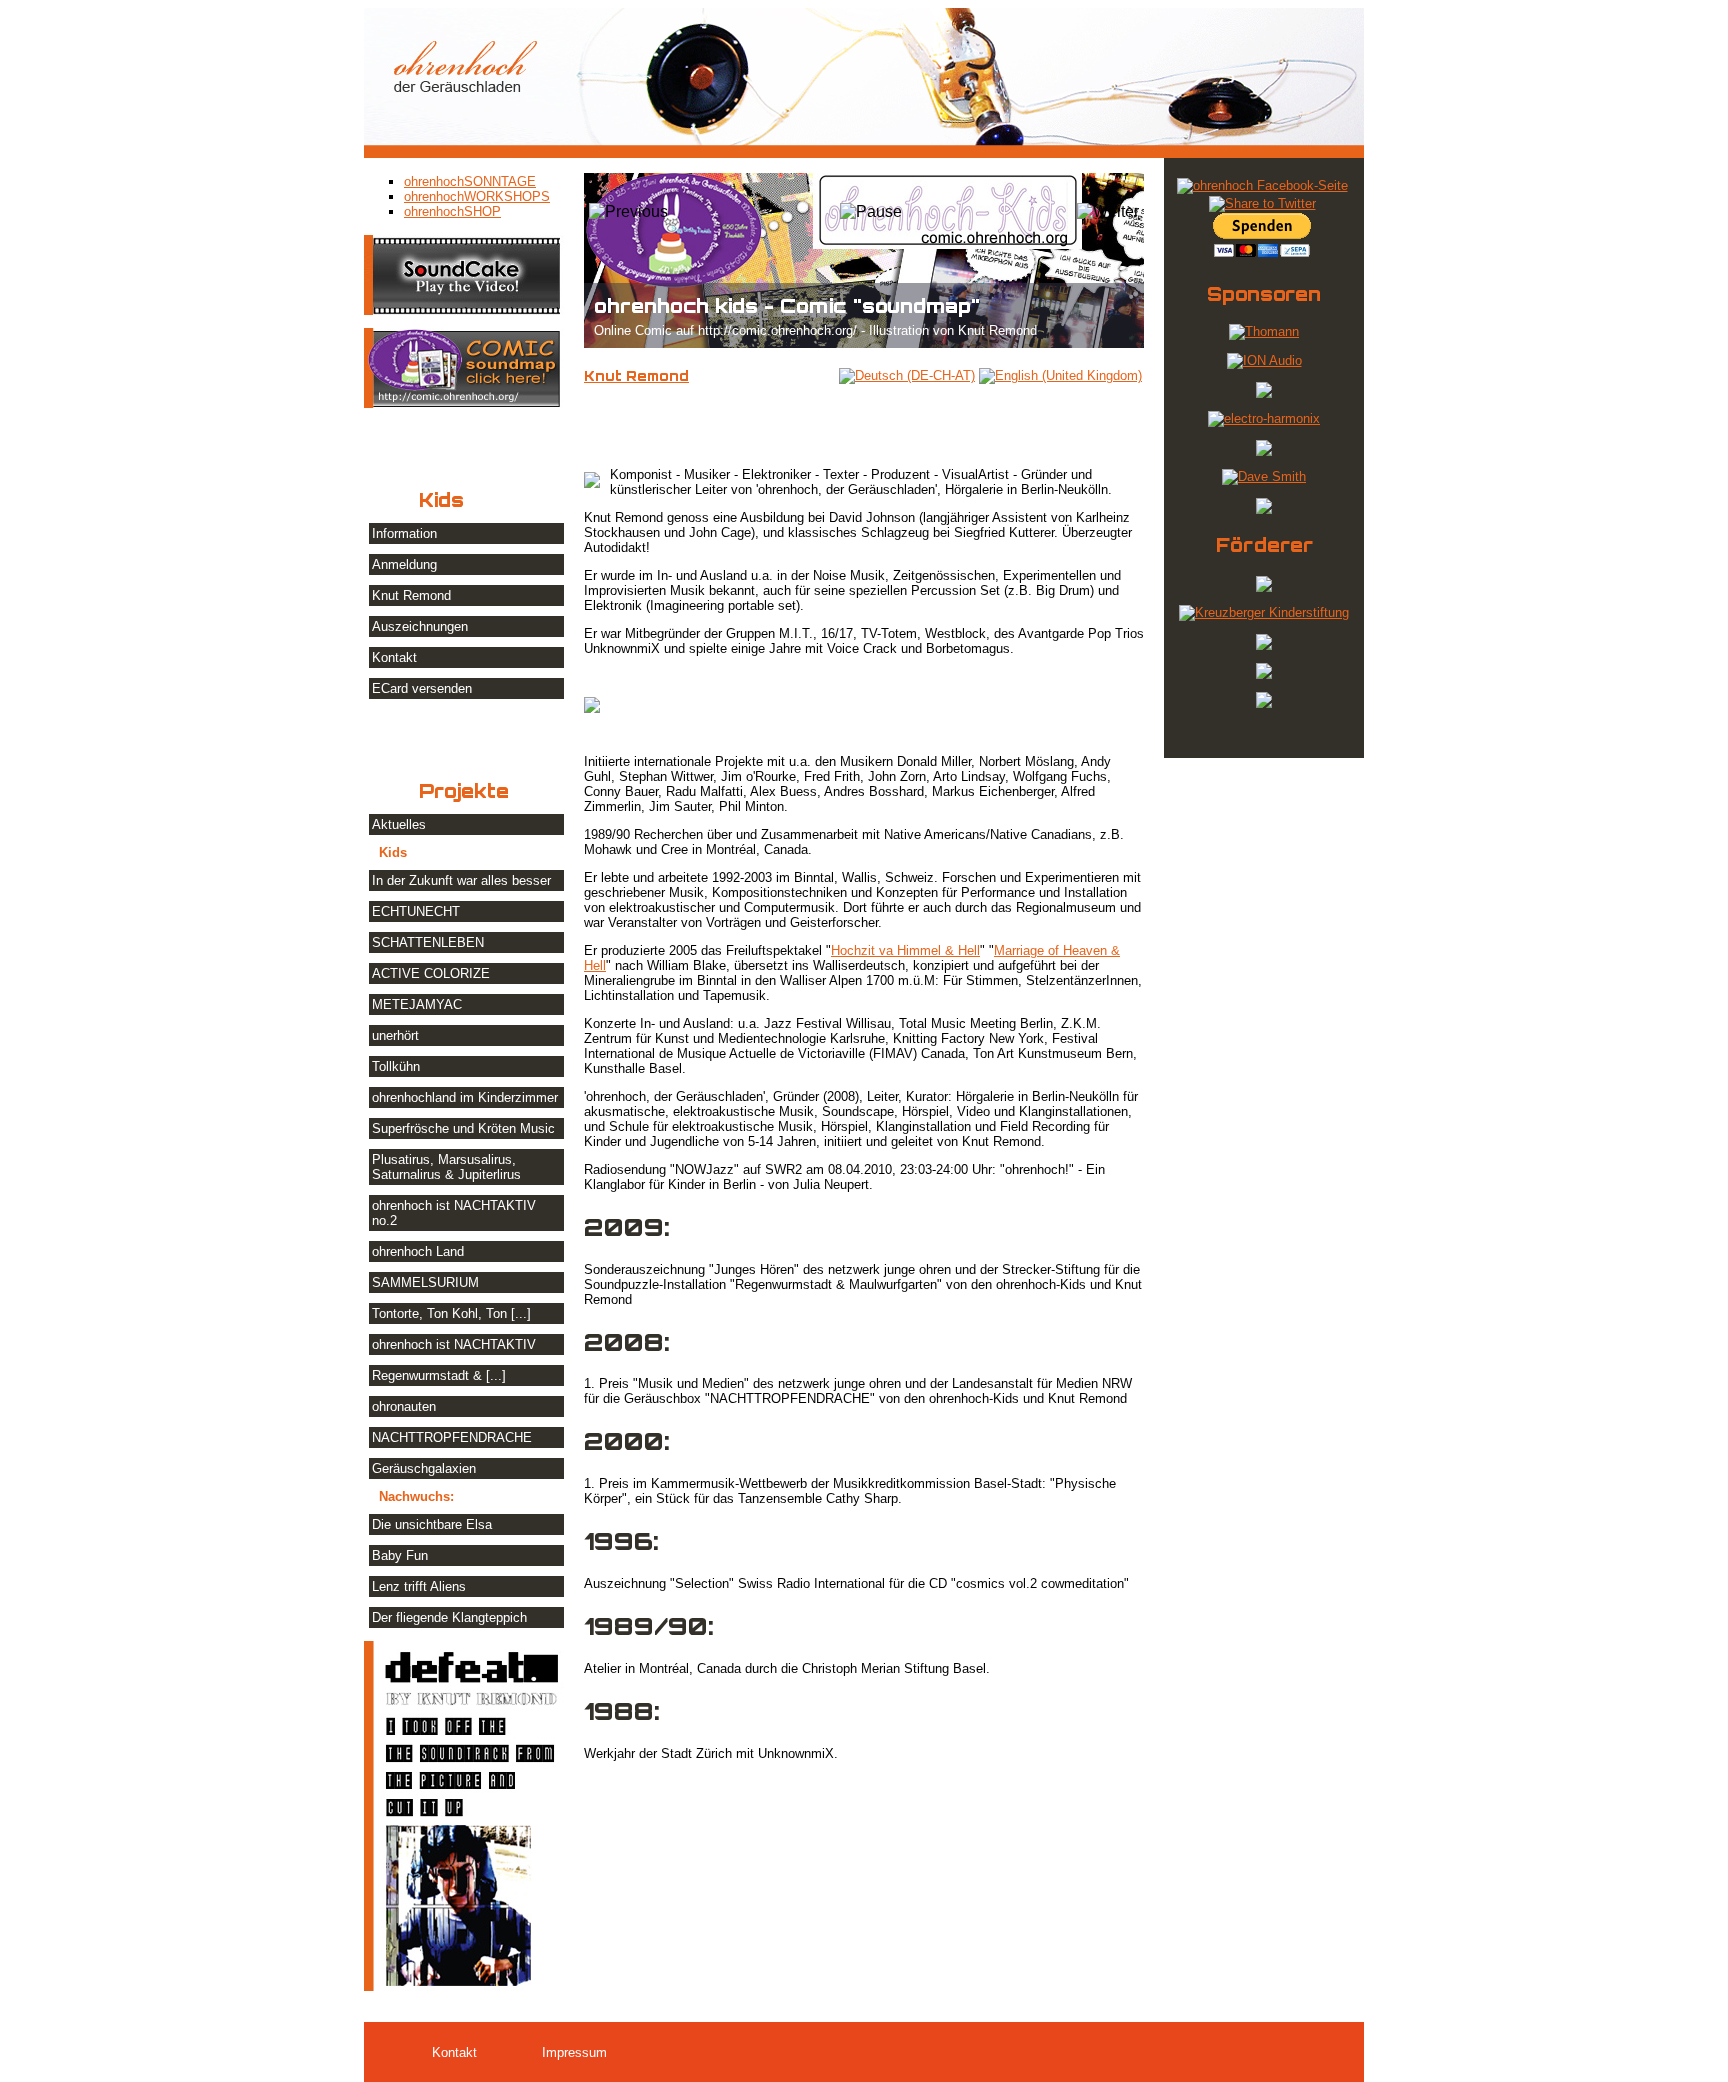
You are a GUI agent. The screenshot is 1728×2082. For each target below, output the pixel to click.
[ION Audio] (1264, 360)
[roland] (1264, 451)
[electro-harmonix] (1264, 418)
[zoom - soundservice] (1264, 393)
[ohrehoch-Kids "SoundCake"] (464, 310)
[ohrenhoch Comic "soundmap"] (464, 403)
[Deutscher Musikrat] (1264, 674)
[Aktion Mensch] (1264, 587)
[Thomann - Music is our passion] (1264, 331)
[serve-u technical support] (1264, 509)
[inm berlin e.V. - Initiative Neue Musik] (1264, 645)
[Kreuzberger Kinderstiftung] (1264, 612)
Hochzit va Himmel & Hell (905, 950)
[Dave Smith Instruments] (1264, 476)
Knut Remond (636, 376)
